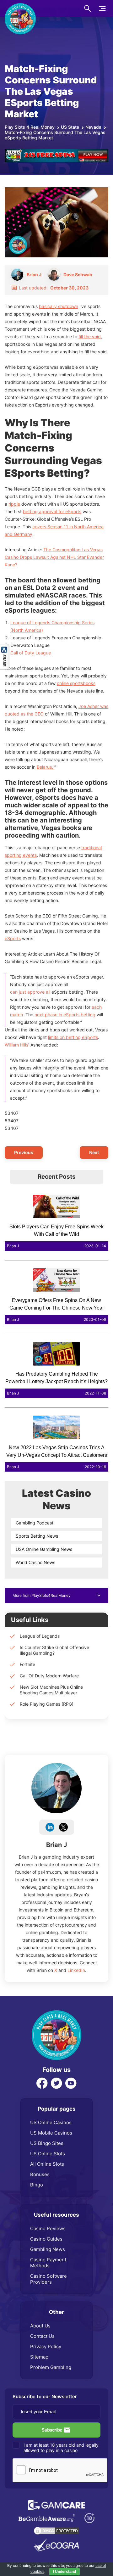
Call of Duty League (31, 653)
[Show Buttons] (5, 647)
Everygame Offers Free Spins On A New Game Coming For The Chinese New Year (57, 1304)
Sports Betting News (37, 1536)
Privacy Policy (46, 2346)
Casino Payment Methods (48, 2263)
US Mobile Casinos (51, 2133)
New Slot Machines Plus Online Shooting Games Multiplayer (51, 1690)
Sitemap (39, 2357)
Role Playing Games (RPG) (47, 1704)
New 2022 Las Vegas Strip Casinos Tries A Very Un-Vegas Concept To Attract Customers (57, 1451)
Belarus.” (46, 767)
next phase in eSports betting (65, 1015)
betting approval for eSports (52, 511)
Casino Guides (46, 2239)
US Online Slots (48, 2154)
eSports (13, 938)
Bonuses (40, 2174)
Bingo (37, 2185)
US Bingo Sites (47, 2143)
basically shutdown (59, 306)
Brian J (56, 1845)
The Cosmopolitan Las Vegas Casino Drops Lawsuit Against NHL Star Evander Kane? (54, 557)
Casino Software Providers (48, 2279)
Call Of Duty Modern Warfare (49, 1676)
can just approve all (30, 992)
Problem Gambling (51, 2367)
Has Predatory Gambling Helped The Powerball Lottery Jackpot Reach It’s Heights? (56, 1378)
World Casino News (35, 1562)
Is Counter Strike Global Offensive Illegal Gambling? (54, 1650)
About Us (40, 2326)
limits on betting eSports (73, 1037)
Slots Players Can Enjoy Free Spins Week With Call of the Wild (56, 1230)
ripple (14, 504)
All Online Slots (47, 2164)
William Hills (16, 1045)
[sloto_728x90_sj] (56, 152)
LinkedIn (76, 1970)
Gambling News (48, 2249)
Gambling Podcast (35, 1523)
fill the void (90, 337)
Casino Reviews (48, 2228)
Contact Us (42, 2336)
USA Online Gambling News (44, 1549)
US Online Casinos (51, 2122)
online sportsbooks (76, 683)
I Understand (65, 2572)
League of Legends (40, 1636)
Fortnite (27, 1664)
